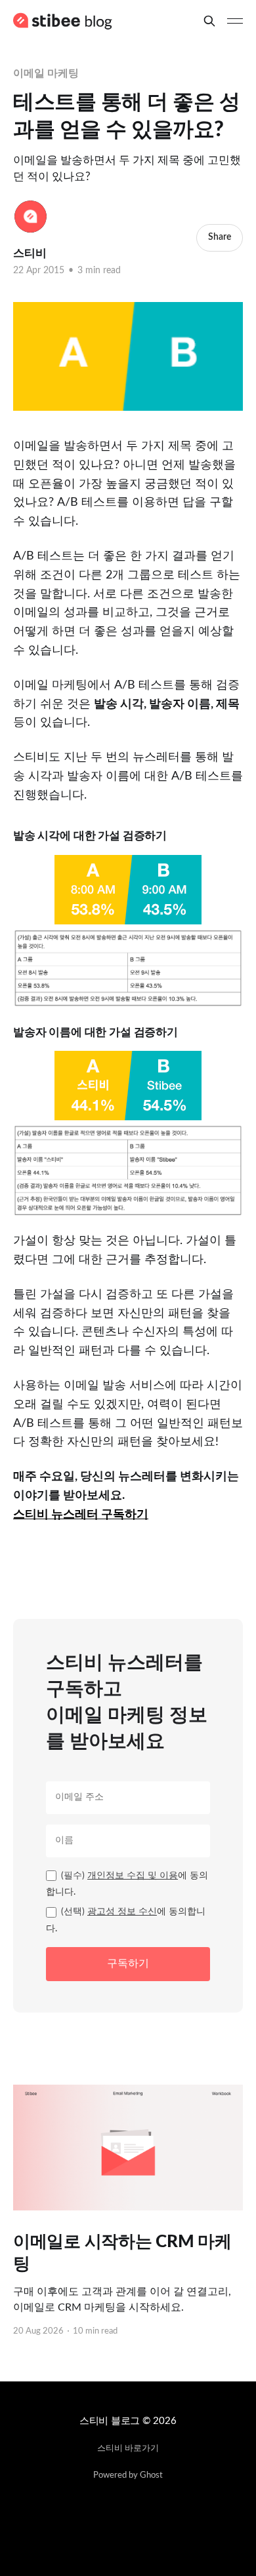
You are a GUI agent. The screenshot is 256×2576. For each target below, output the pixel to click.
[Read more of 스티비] (31, 217)
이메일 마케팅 (46, 73)
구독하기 (128, 1963)
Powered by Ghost (128, 2475)
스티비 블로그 (110, 2421)
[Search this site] (209, 21)
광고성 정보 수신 (122, 1912)
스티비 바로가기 (128, 2449)
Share (220, 237)
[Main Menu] (235, 21)
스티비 (30, 253)
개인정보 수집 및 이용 (133, 1876)
